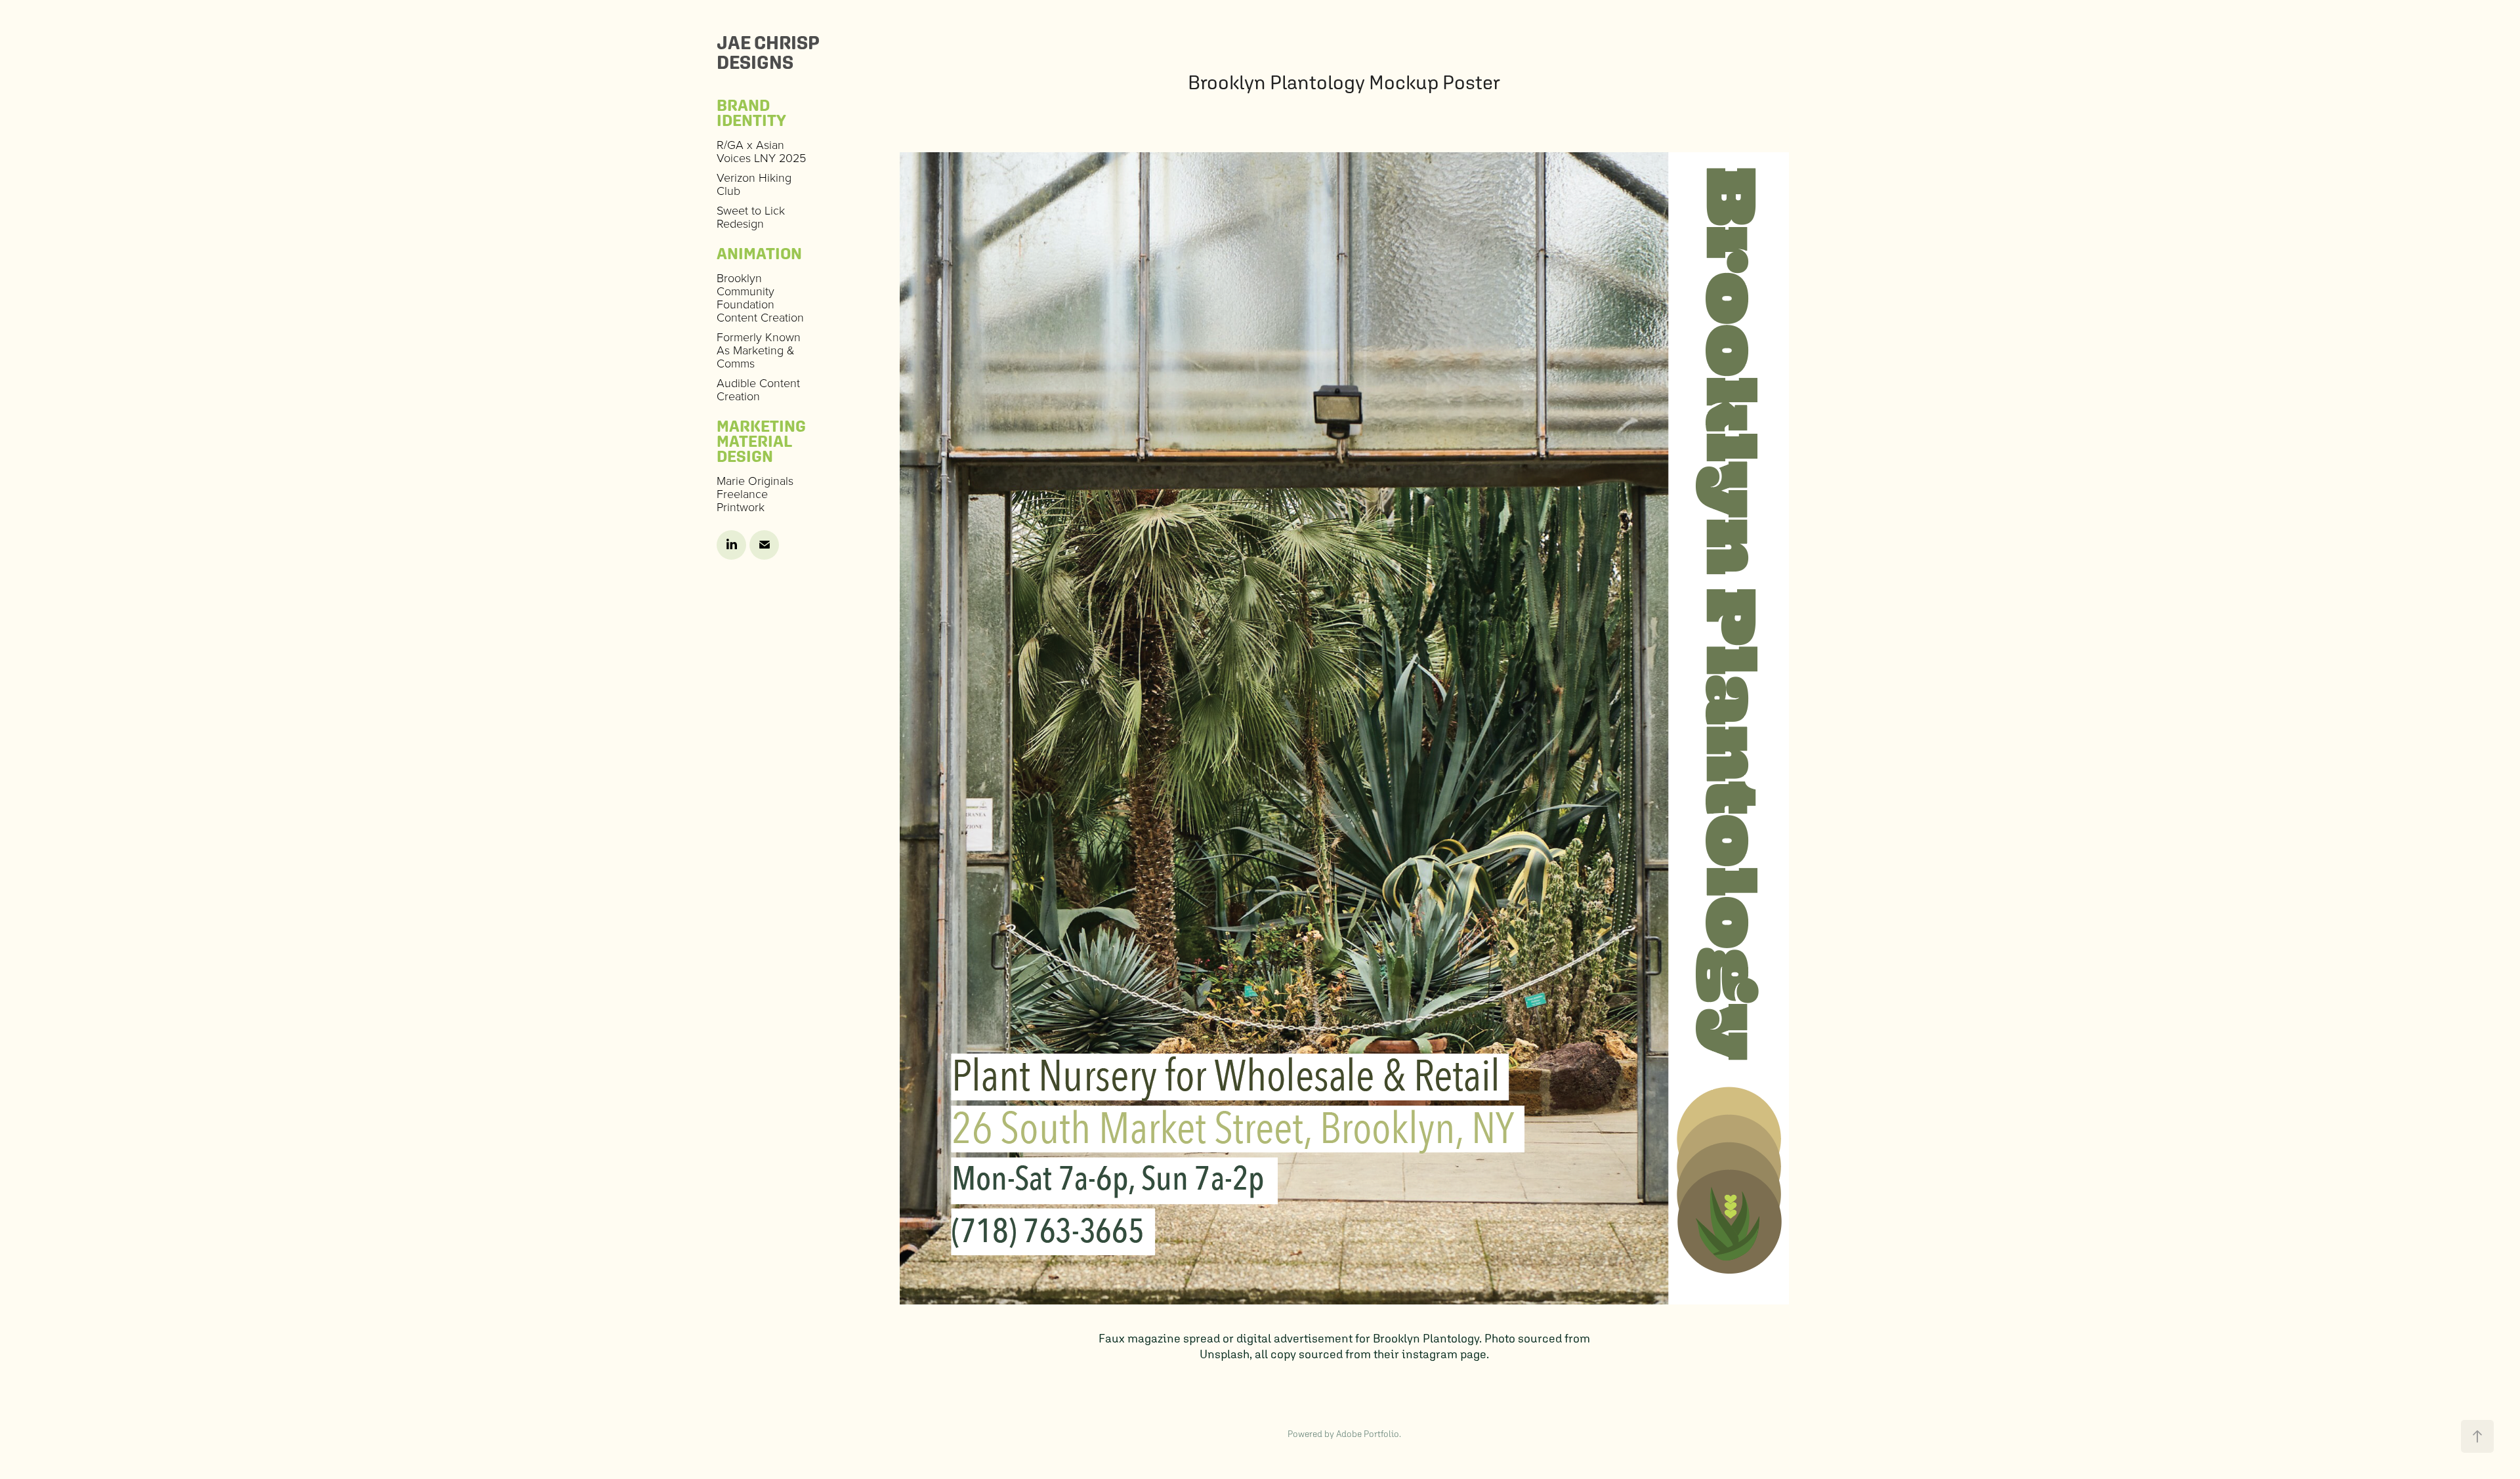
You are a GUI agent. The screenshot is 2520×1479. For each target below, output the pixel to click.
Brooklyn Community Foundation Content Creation (760, 297)
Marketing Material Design (761, 441)
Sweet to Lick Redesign (751, 217)
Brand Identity (751, 113)
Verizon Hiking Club (754, 184)
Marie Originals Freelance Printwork (755, 493)
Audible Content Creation (758, 389)
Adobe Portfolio (1368, 1434)
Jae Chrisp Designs (770, 52)
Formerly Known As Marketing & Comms (759, 350)
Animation (759, 253)
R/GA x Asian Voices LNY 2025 (761, 151)
